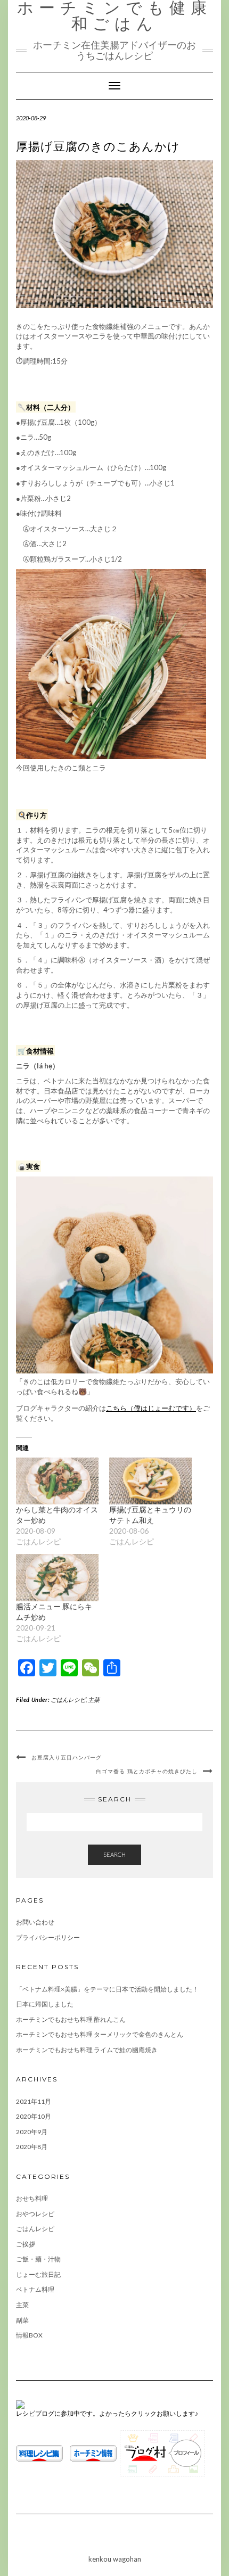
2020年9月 (32, 2132)
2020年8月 (32, 2147)
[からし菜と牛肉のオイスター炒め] (57, 1481)
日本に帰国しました (45, 2004)
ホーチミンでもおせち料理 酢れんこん (71, 2019)
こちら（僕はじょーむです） (151, 1408)
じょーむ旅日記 (38, 2274)
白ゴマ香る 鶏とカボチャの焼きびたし (147, 1771)
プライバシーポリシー (48, 1937)
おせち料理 (32, 2198)
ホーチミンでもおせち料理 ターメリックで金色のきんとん (100, 2034)
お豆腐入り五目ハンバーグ (67, 1758)
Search (114, 1854)
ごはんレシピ (68, 1699)
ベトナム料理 (35, 2289)
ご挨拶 (26, 2244)
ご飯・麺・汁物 (38, 2259)
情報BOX (29, 2335)
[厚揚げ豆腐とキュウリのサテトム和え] (150, 1481)
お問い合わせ (35, 1922)
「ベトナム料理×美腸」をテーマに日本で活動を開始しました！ (107, 1989)
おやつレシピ (35, 2214)
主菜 (94, 1699)
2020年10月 (34, 2116)
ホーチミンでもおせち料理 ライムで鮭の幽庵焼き (87, 2050)
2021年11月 (34, 2101)
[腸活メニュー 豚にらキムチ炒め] (57, 1578)
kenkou (100, 2559)
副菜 (22, 2320)
